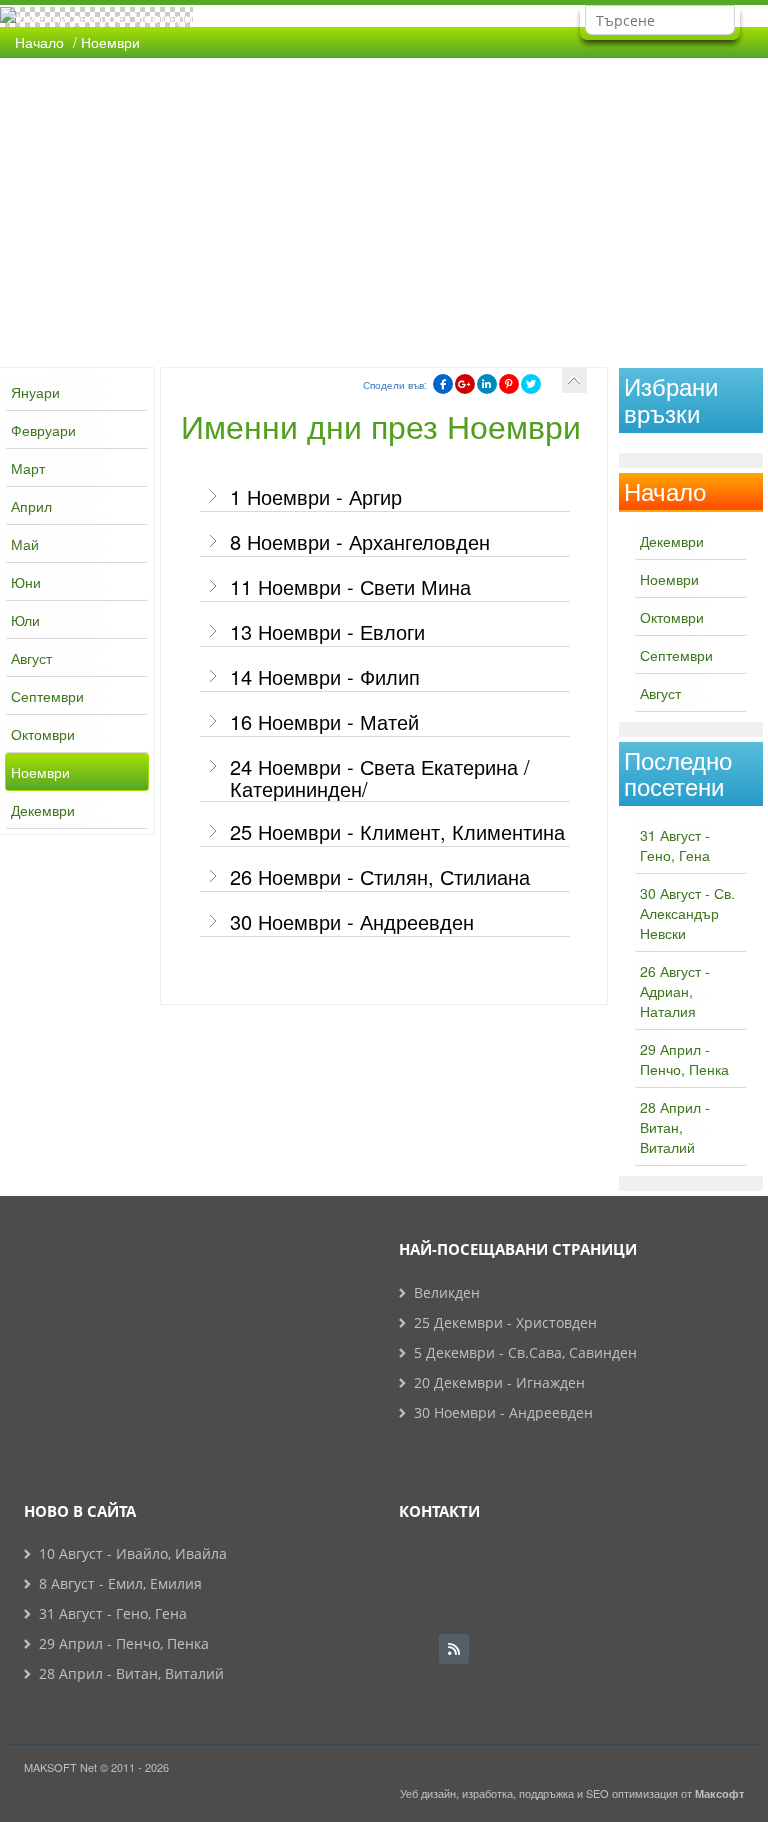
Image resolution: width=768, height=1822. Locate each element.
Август (31, 658)
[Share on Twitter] (531, 384)
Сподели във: (395, 385)
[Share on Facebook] (443, 384)
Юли (25, 620)
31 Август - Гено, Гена (675, 845)
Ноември (40, 772)
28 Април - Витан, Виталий (675, 1127)
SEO (597, 1793)
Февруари (43, 430)
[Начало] (574, 380)
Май (25, 544)
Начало (39, 42)
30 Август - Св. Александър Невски (687, 913)
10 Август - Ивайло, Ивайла (133, 1553)
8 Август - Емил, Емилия (120, 1583)
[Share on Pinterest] (509, 384)
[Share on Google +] (465, 384)
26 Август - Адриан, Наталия (675, 991)
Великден (447, 1292)
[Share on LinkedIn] (487, 384)
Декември (43, 810)
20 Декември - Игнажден (499, 1382)
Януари (35, 392)
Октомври (43, 734)
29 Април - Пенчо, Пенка (684, 1059)
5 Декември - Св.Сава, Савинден (525, 1352)
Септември (47, 696)
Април (31, 506)
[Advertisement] (384, 208)
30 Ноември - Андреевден (503, 1412)
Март (28, 468)
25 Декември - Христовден (505, 1322)
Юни (26, 582)
